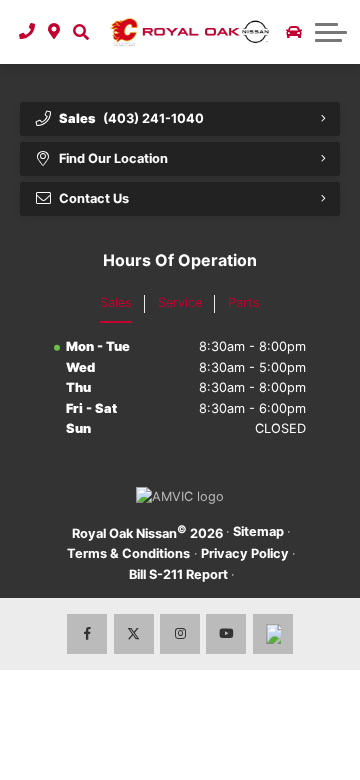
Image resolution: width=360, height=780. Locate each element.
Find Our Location (113, 158)
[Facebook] (87, 634)
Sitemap (258, 531)
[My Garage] (294, 32)
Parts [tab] (244, 302)
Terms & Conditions (128, 553)
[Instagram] (180, 634)
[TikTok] (273, 634)
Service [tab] (180, 302)
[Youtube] (226, 634)
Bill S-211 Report (178, 574)
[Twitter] (134, 634)
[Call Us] (27, 32)
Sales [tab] (116, 302)
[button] (80, 32)
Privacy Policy (245, 553)
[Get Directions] (54, 32)
